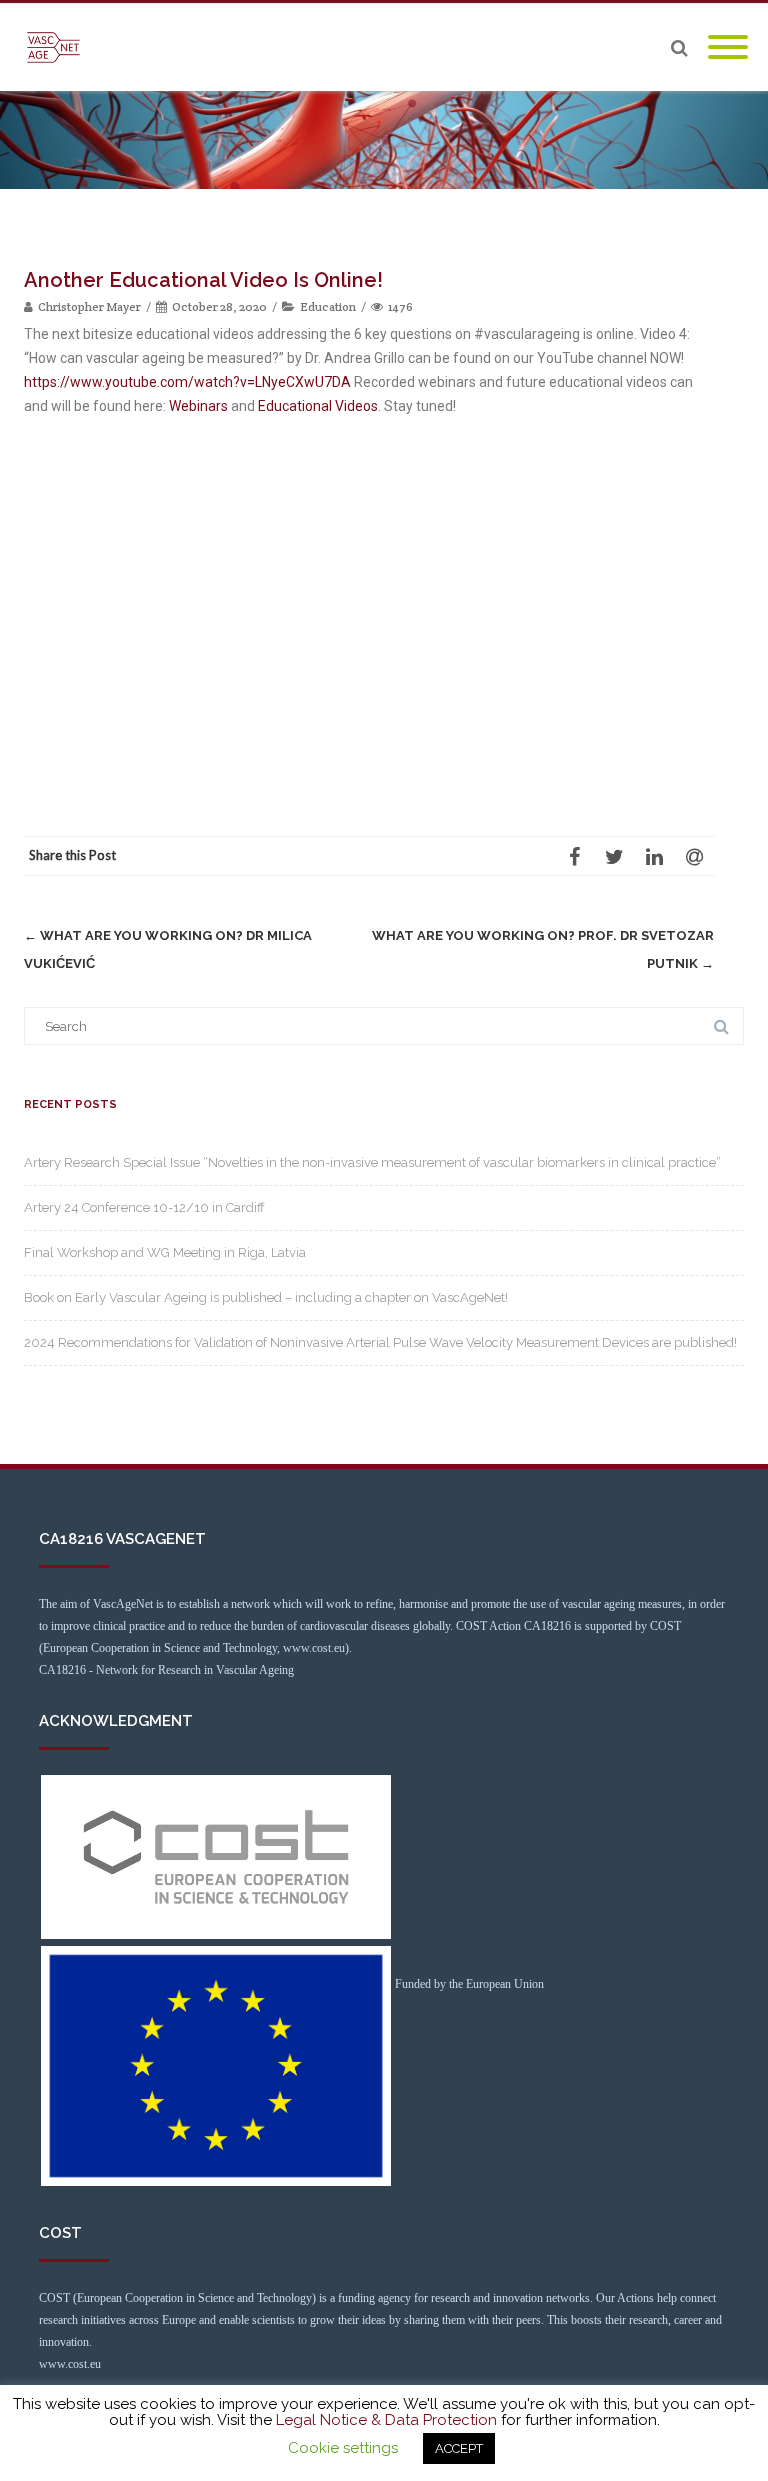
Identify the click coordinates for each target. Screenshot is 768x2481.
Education (328, 306)
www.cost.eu (70, 2364)
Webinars (198, 406)
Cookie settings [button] (343, 2448)
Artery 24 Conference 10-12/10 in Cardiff (144, 1207)
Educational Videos (318, 406)
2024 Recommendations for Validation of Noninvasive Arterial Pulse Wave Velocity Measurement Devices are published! (380, 1342)
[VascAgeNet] (58, 47)
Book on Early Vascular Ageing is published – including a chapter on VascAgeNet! (266, 1297)
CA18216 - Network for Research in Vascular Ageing (166, 1670)
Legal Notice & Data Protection (386, 2420)
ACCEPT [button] (459, 2448)
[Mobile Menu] (728, 48)
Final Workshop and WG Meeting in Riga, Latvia (165, 1252)
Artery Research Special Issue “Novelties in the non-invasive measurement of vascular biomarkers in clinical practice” (372, 1162)
